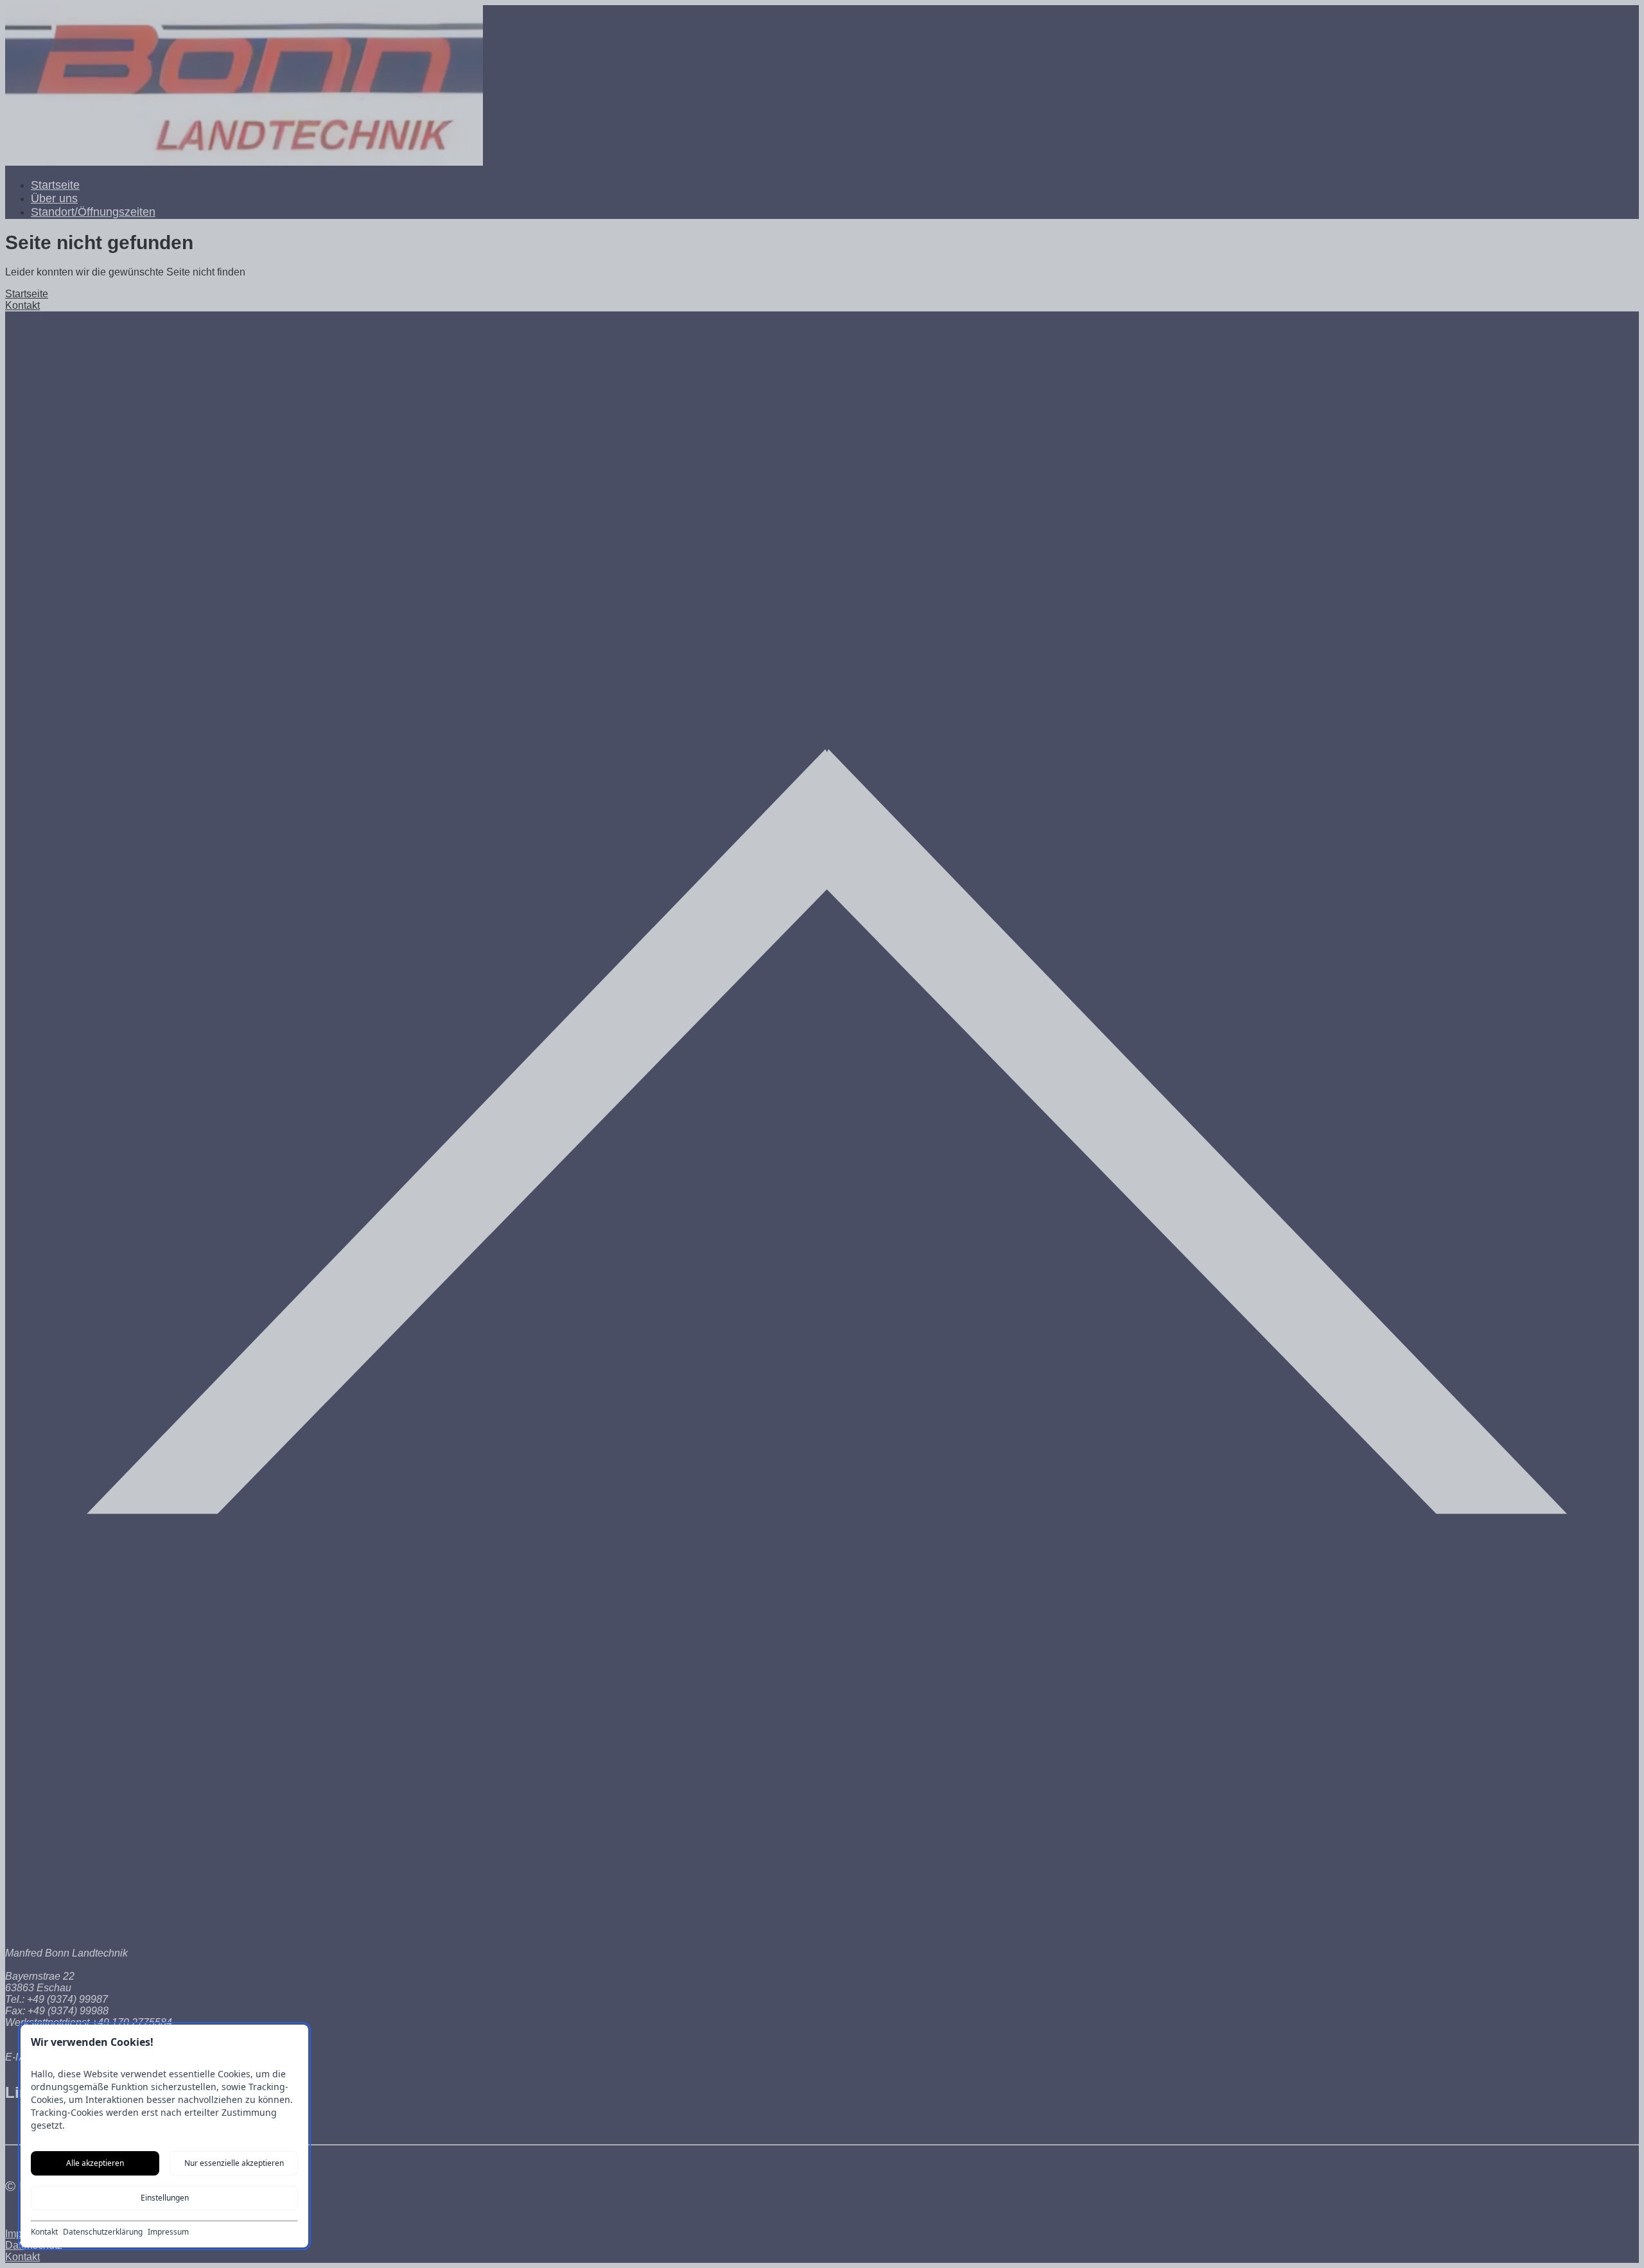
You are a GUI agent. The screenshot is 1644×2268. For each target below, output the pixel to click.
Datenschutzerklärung (103, 2232)
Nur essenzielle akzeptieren (234, 2163)
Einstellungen (165, 2198)
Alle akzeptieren (95, 2163)
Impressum (168, 2232)
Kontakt (44, 2232)
